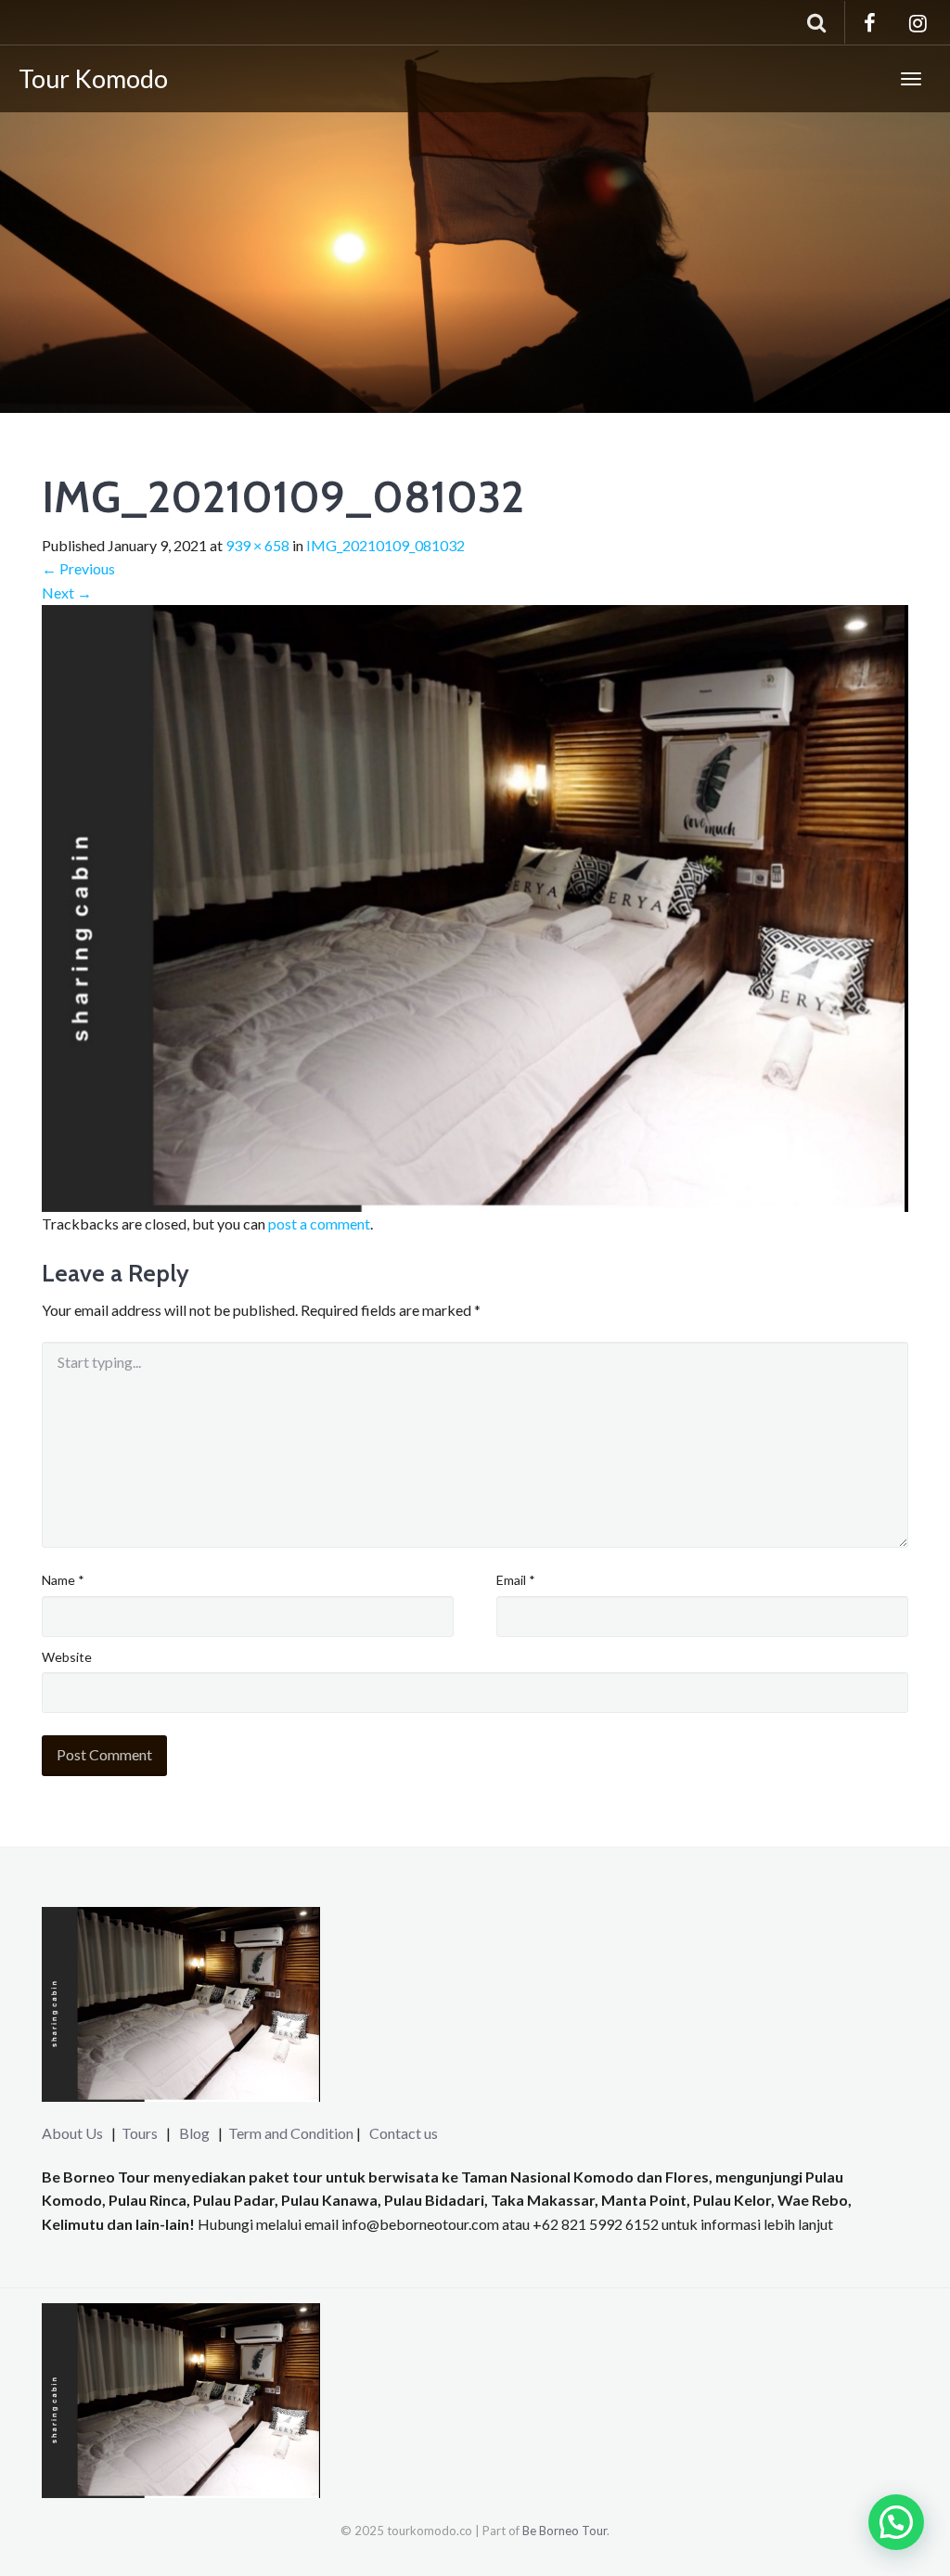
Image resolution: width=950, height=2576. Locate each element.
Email (516, 1580)
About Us (72, 2133)
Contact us (404, 2133)
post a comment (319, 1224)
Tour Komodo (93, 78)
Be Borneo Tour (565, 2531)
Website (67, 1657)
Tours (141, 2133)
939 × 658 (257, 545)
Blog (194, 2133)
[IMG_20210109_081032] (475, 906)
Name (63, 1580)
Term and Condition (291, 2133)
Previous (78, 568)
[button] (896, 2522)
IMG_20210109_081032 (385, 545)
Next (67, 592)
